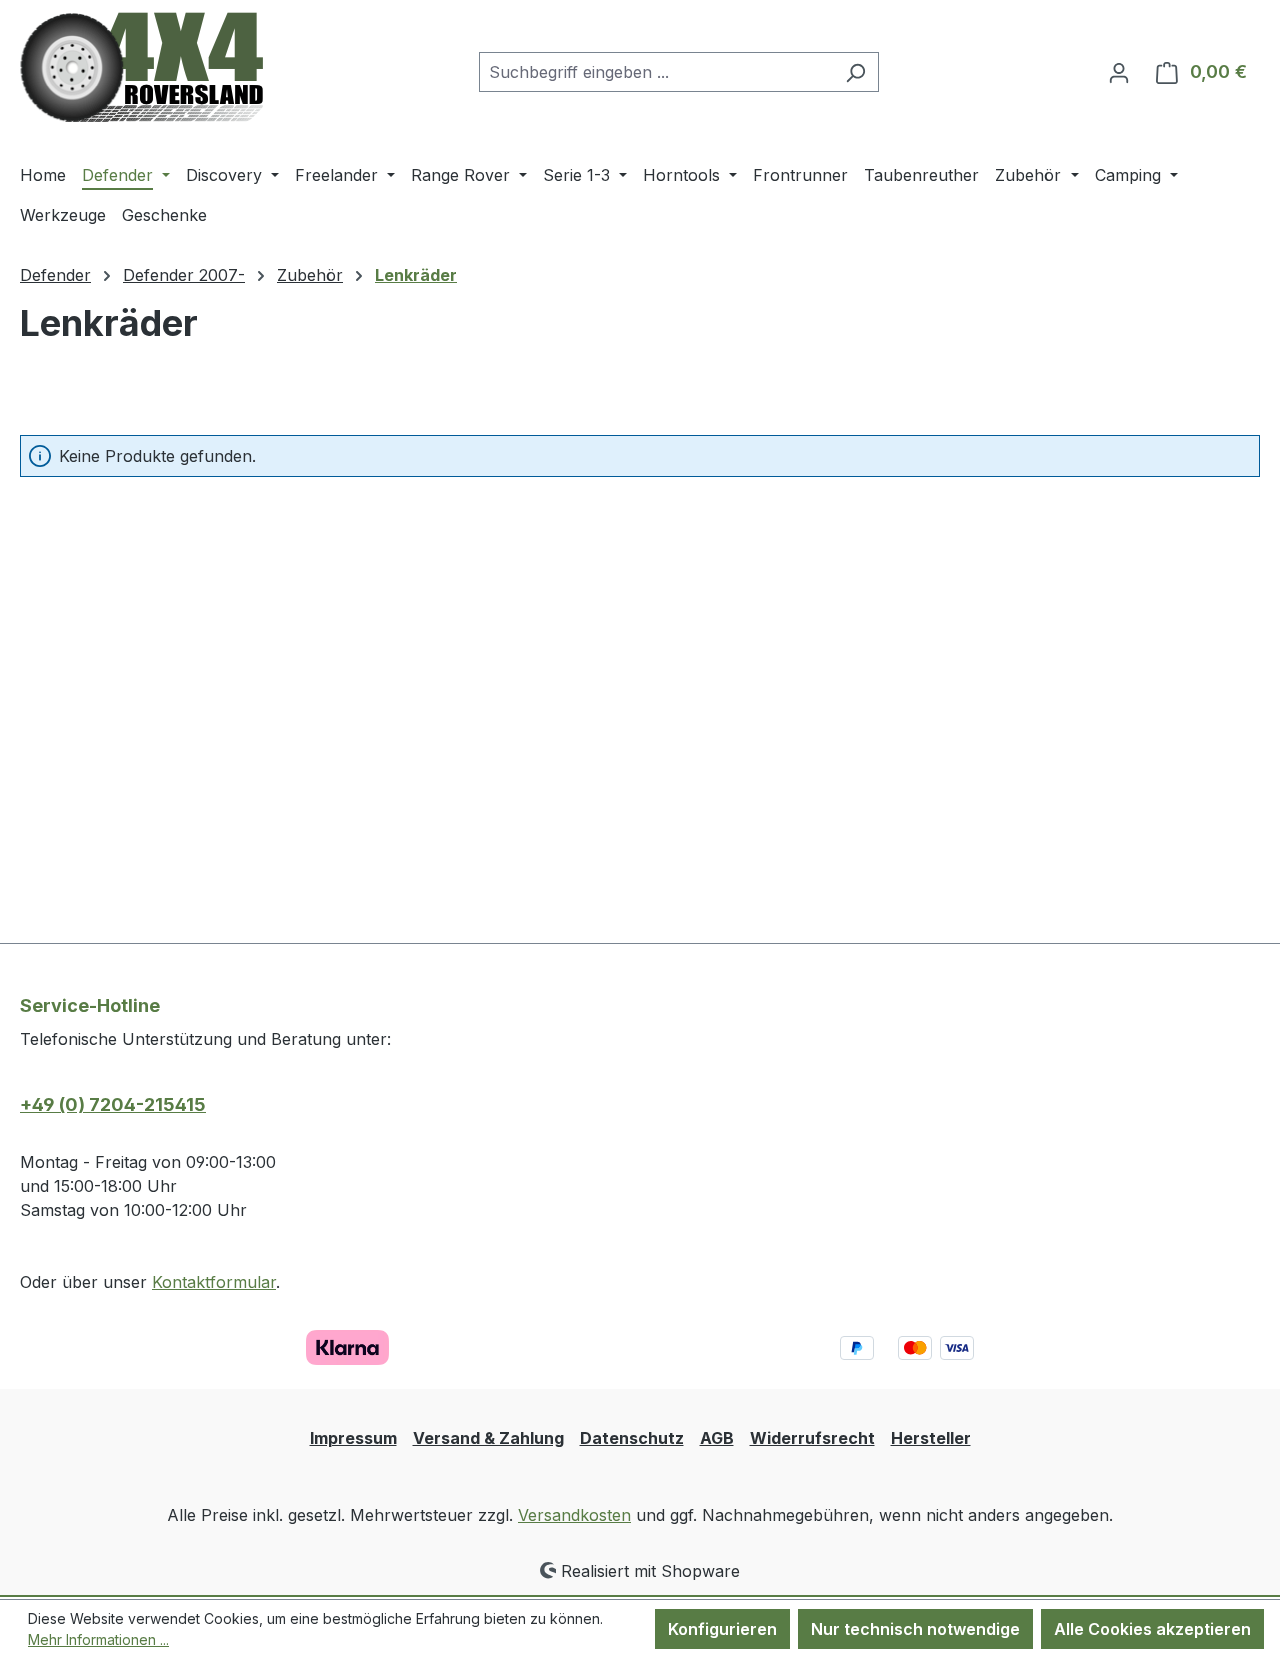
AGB (717, 1438)
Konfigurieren (722, 1629)
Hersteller (931, 1438)
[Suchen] (855, 72)
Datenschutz (632, 1438)
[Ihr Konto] (1119, 72)
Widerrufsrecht (812, 1438)
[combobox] (656, 72)
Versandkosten (574, 1515)
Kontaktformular (214, 1282)
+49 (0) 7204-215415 (113, 1104)
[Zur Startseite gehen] (141, 67)
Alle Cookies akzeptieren (1152, 1629)
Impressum (353, 1438)
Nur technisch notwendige (915, 1629)
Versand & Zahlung (488, 1438)
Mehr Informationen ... (98, 1639)
